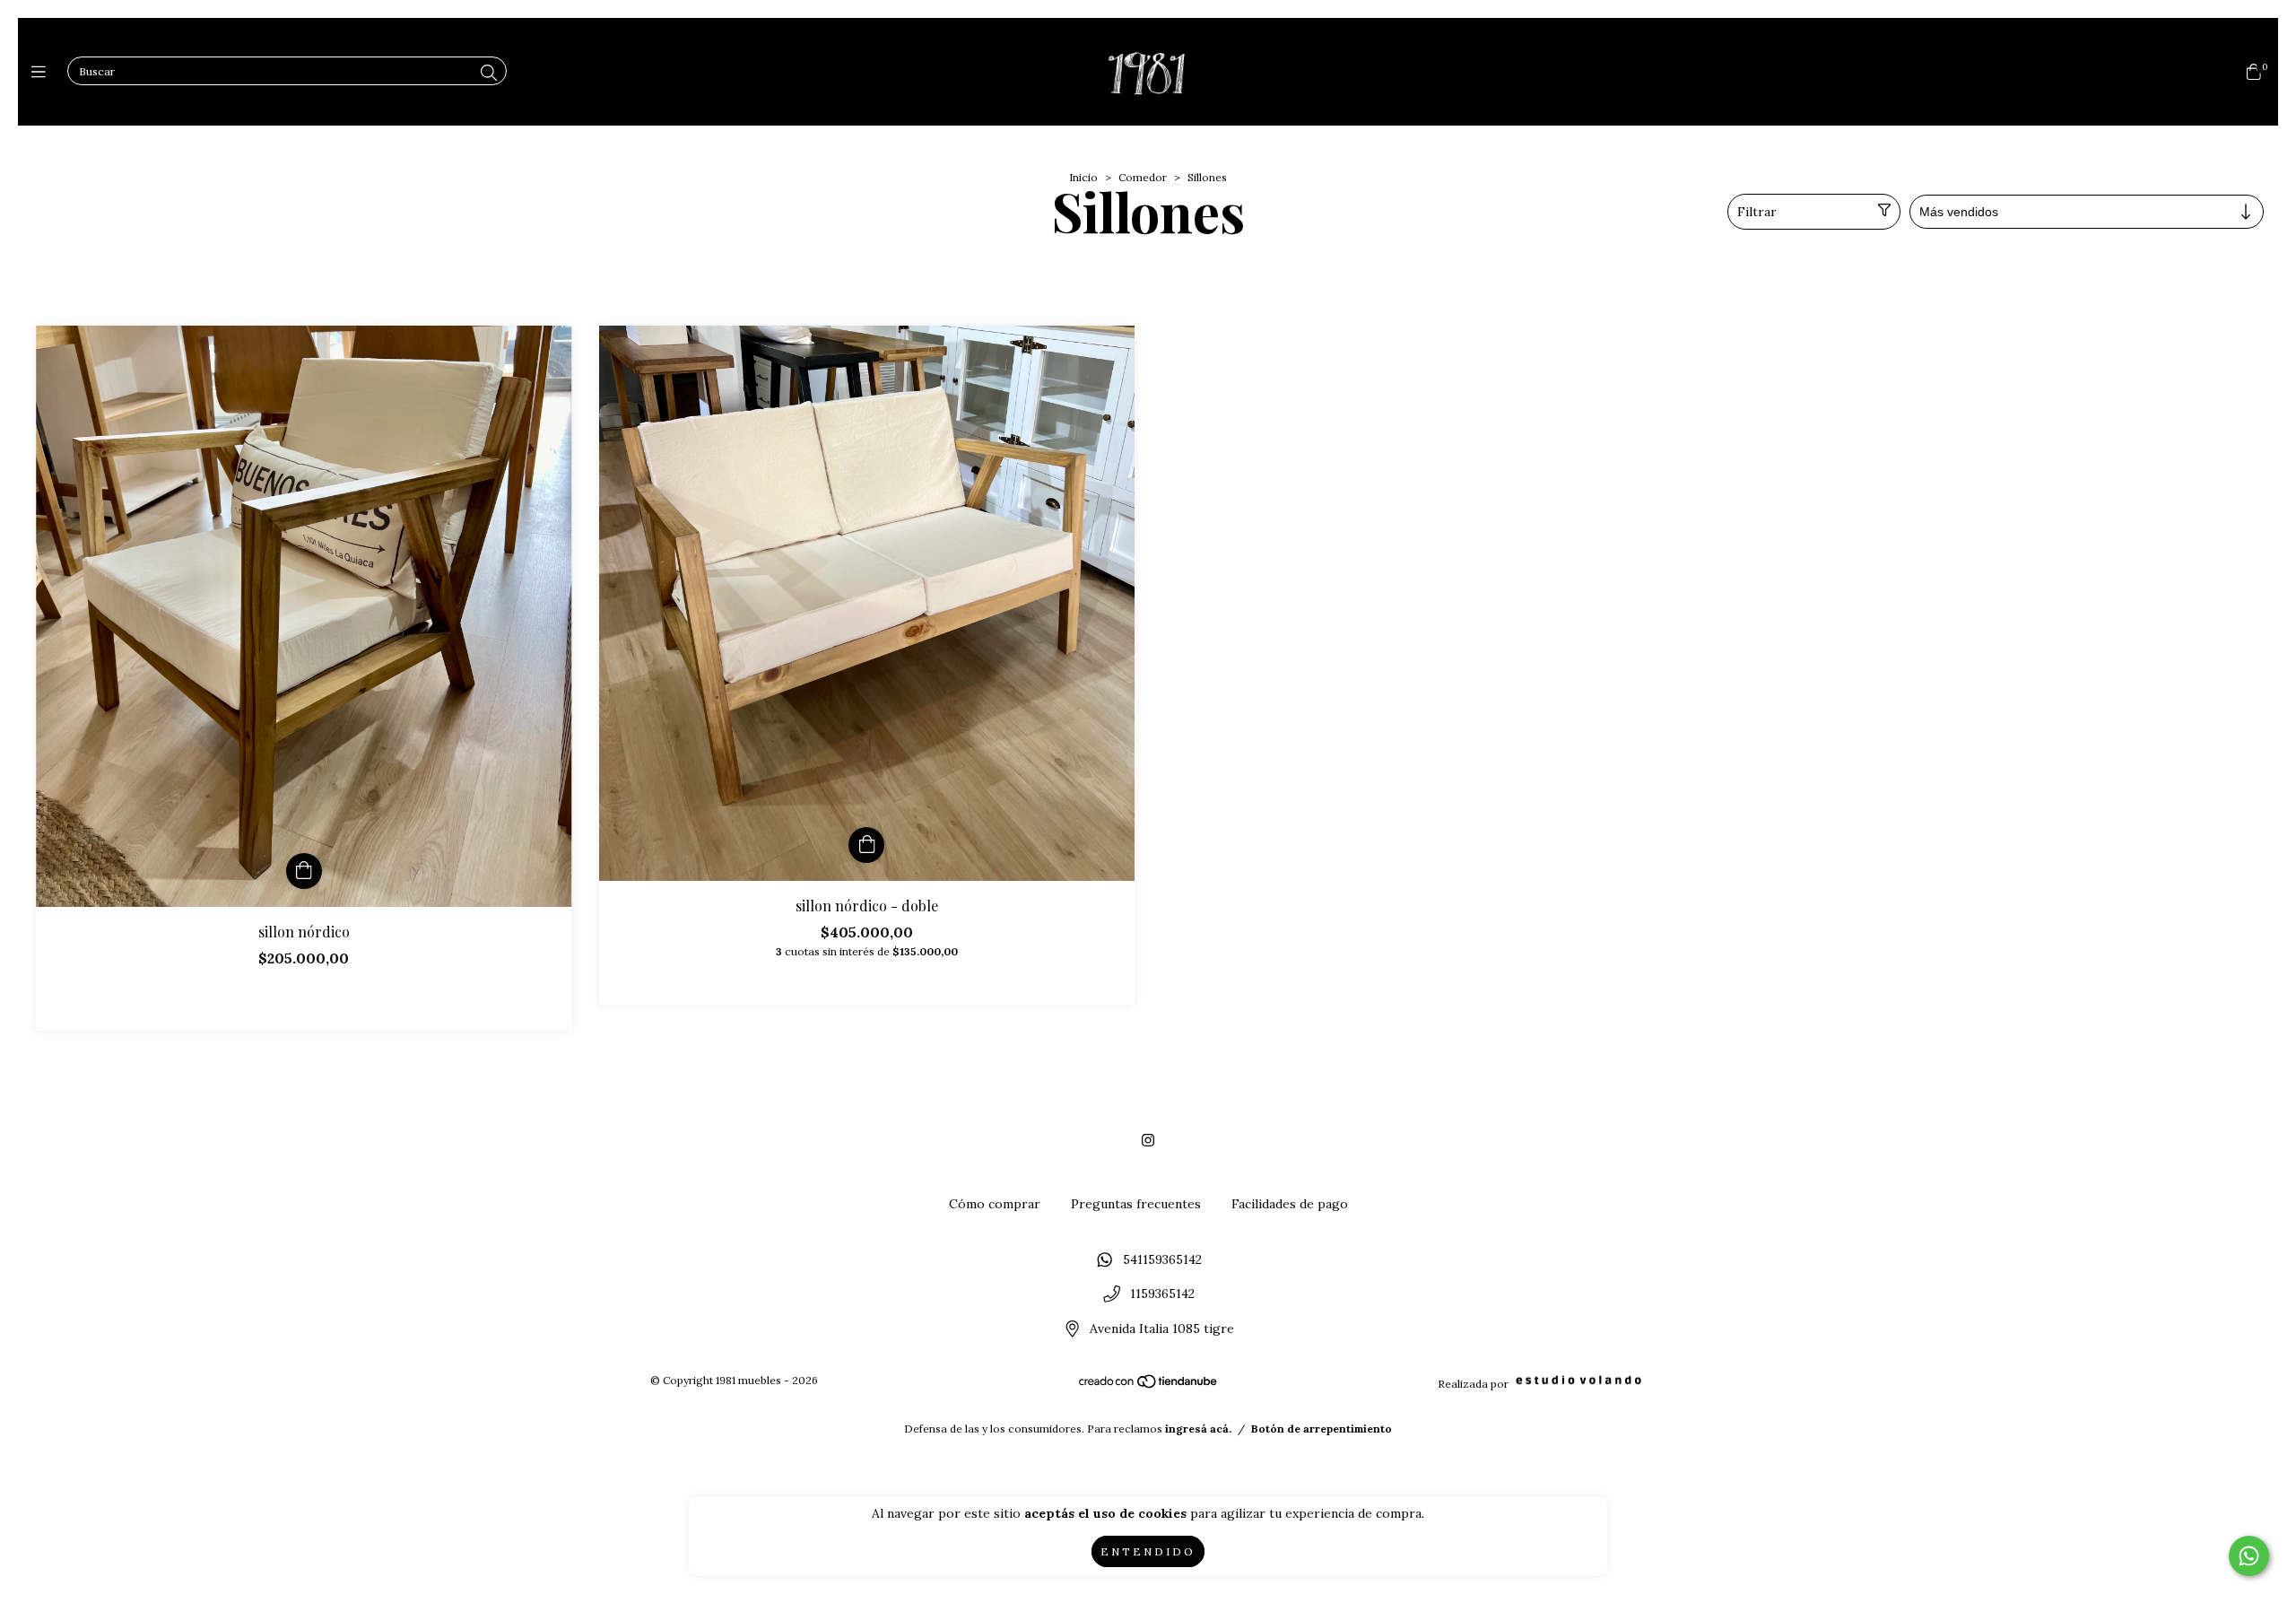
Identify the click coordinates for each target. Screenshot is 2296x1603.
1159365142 (1162, 1294)
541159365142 (1162, 1259)
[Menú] (43, 72)
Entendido (1148, 1551)
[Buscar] (489, 73)
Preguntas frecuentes (1136, 1204)
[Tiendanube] (1149, 1385)
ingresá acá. (1198, 1429)
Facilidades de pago (1290, 1204)
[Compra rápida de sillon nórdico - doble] (866, 845)
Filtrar (1757, 212)
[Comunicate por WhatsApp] (2249, 1556)
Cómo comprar (995, 1204)
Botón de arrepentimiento (1322, 1429)
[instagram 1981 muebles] (1148, 1140)
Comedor (1143, 177)
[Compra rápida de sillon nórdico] (304, 871)
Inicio (1083, 177)
